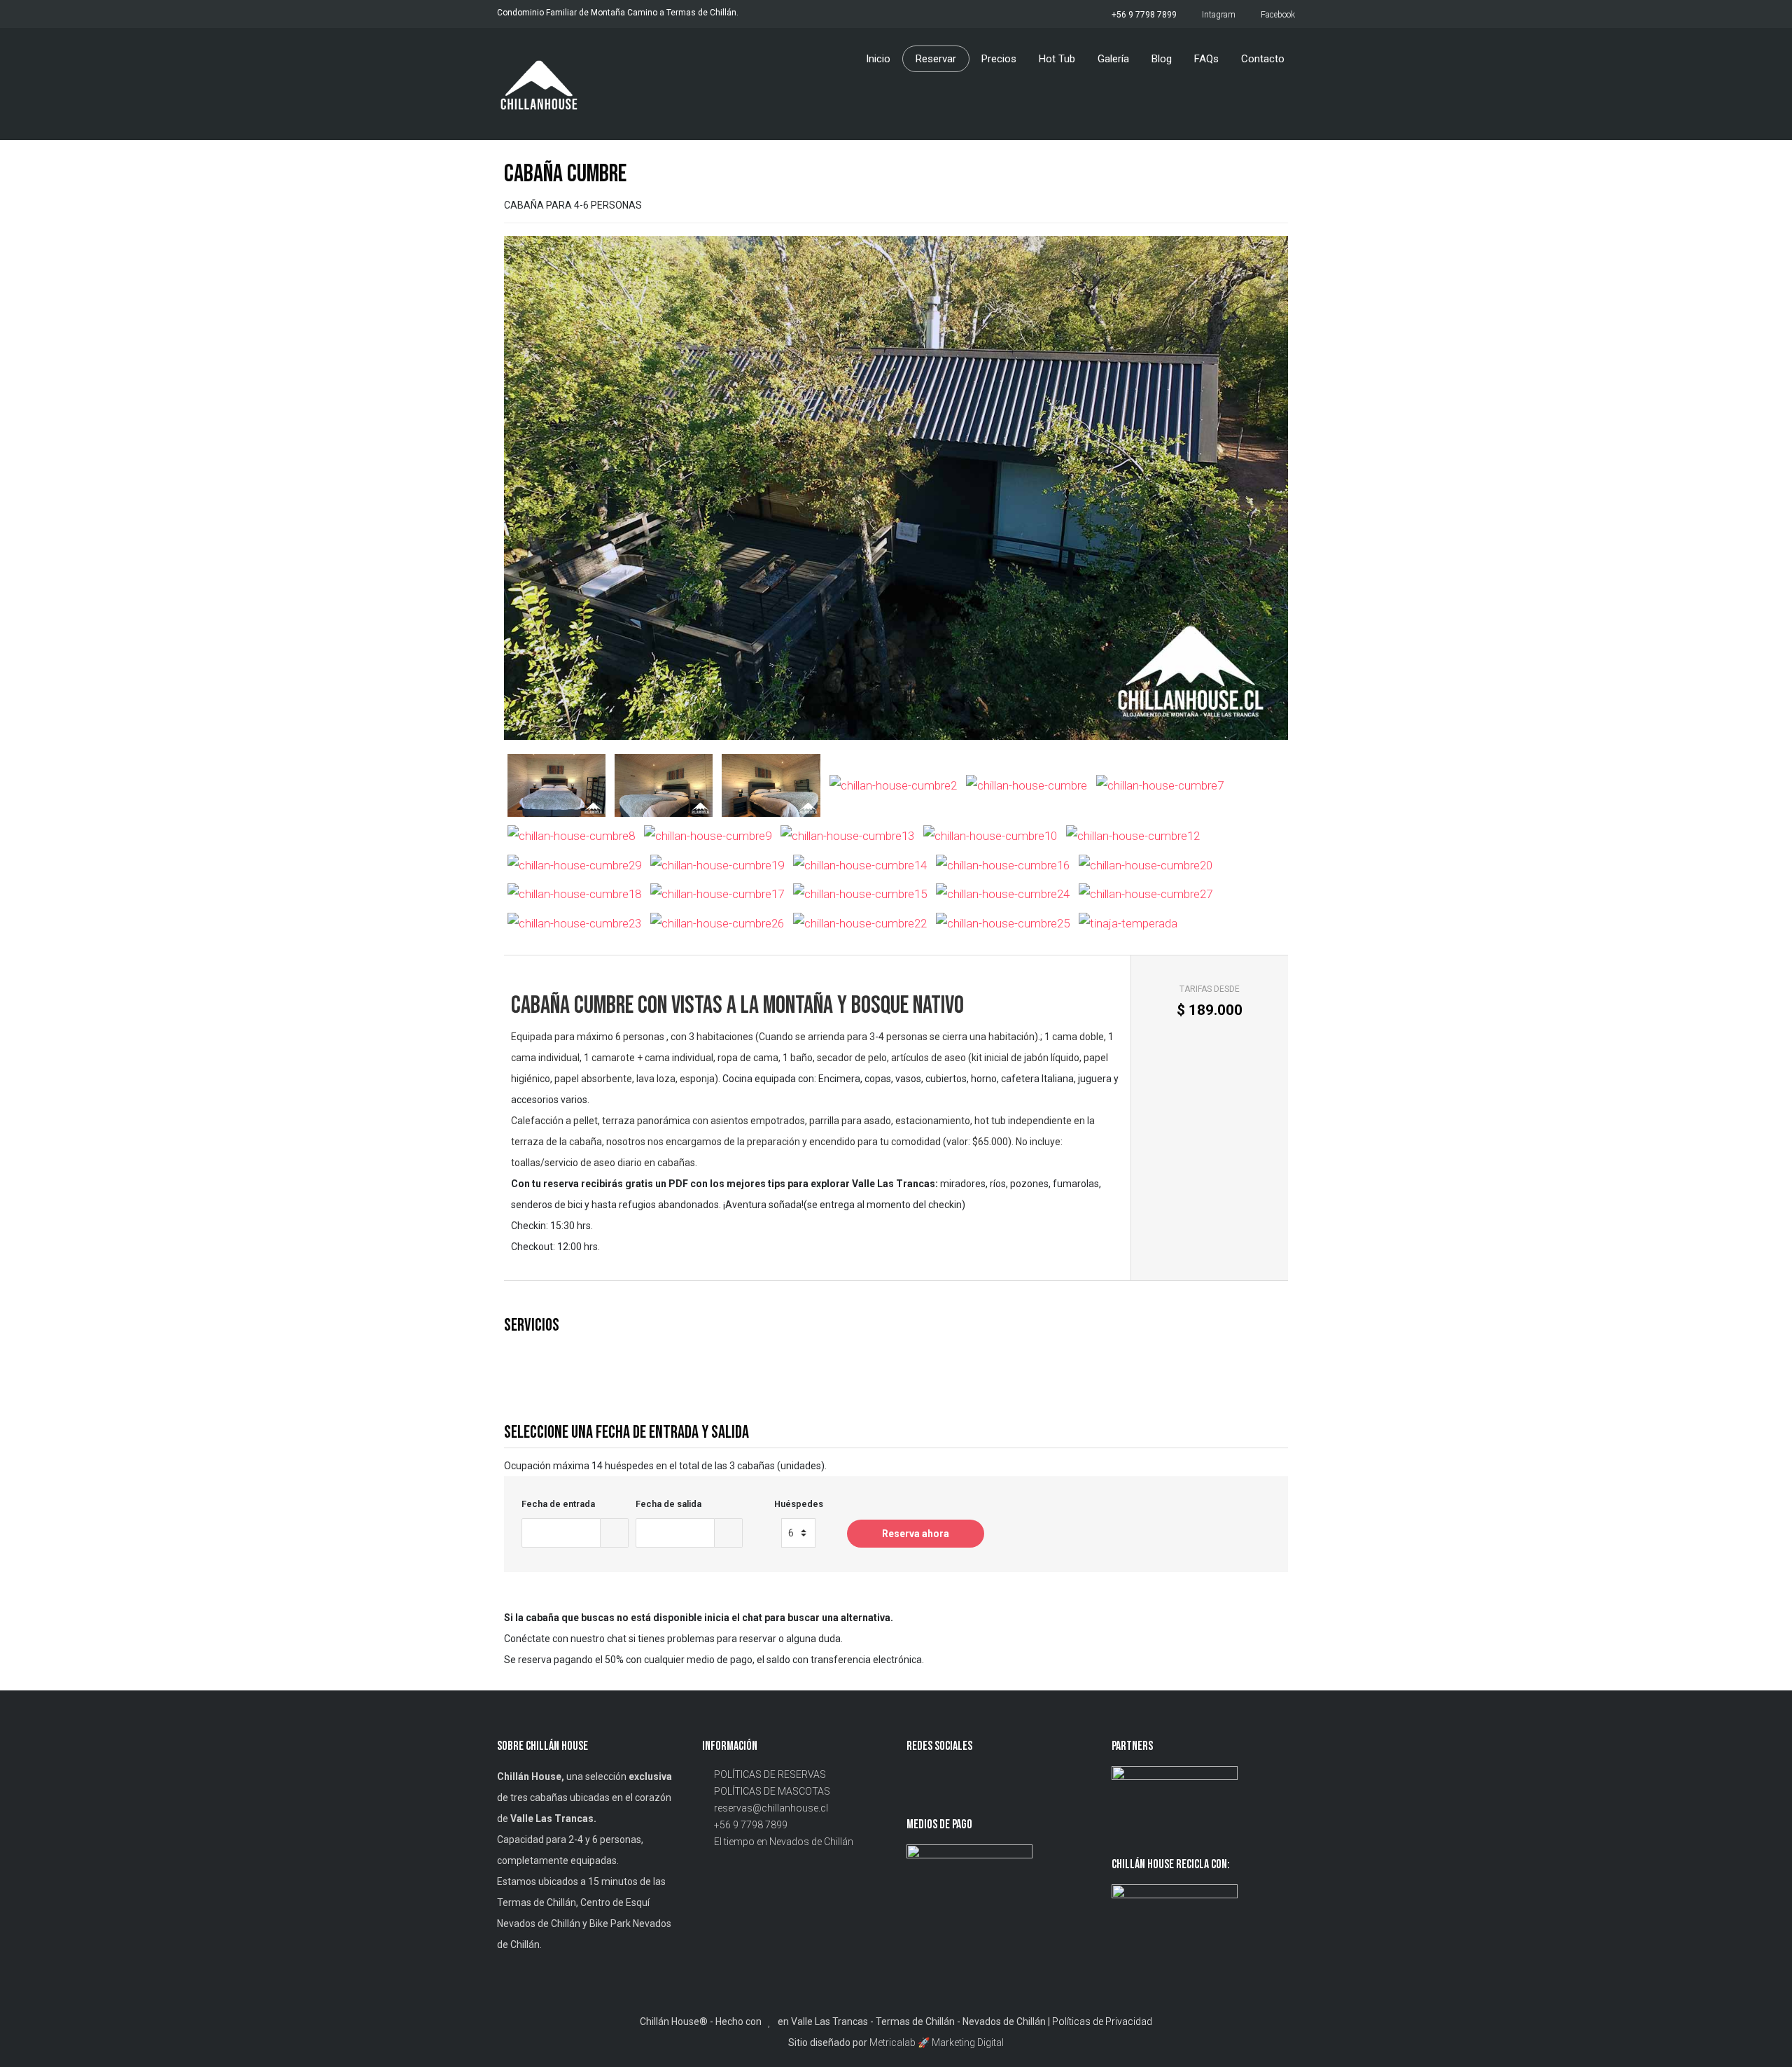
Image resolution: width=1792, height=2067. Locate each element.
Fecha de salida (668, 1504)
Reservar (936, 59)
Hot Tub (1057, 59)
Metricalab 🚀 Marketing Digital (937, 2043)
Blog (1162, 59)
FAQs (1206, 59)
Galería (1113, 59)
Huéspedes (799, 1504)
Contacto (1263, 59)
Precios (999, 59)
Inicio (878, 59)
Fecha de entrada (558, 1504)
